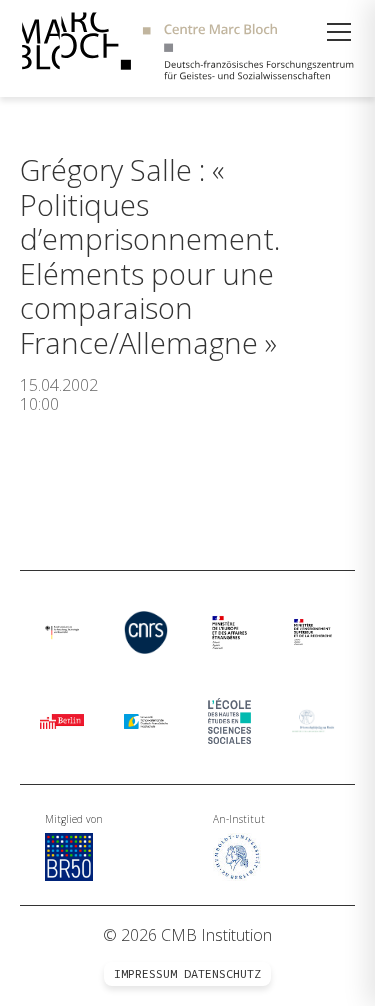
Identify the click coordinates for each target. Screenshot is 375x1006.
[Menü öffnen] (339, 32)
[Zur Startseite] (187, 48)
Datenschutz (222, 974)
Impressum (145, 974)
